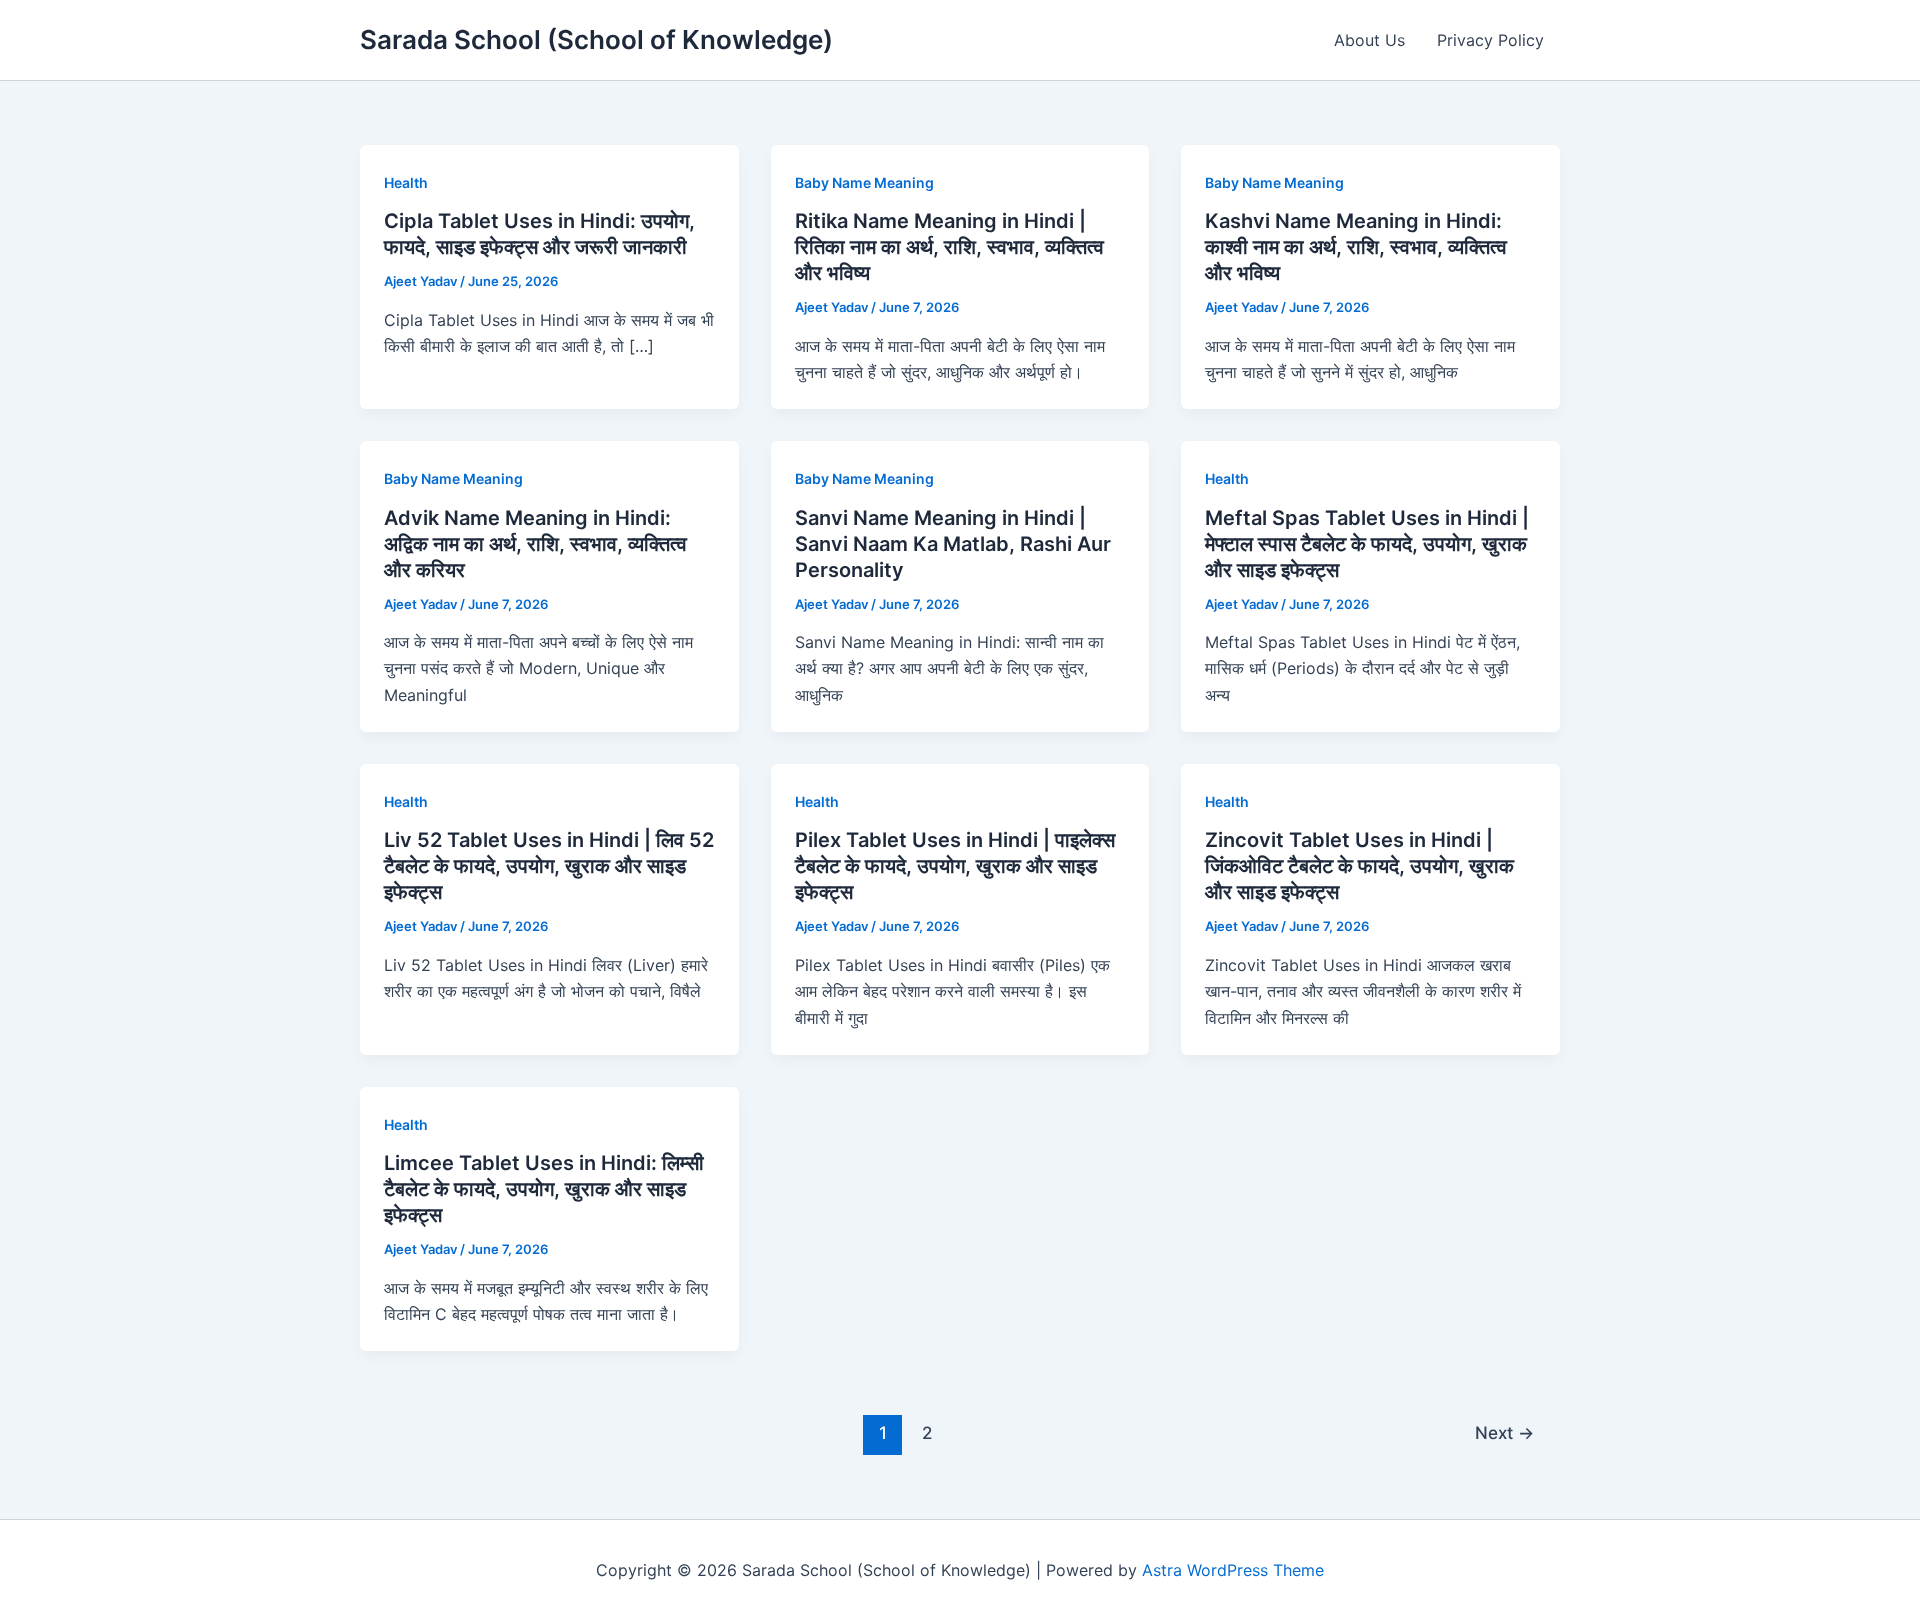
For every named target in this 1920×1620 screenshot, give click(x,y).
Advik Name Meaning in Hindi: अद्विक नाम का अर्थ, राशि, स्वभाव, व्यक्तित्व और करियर (535, 544)
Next (1504, 1432)
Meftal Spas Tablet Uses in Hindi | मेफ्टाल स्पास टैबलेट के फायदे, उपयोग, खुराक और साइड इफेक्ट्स (1367, 544)
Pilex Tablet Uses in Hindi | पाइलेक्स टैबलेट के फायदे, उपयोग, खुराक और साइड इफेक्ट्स (955, 866)
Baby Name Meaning (864, 182)
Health (406, 182)
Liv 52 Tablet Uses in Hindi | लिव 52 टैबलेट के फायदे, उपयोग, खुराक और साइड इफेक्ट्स (549, 866)
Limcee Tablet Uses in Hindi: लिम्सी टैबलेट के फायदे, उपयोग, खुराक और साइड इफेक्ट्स (544, 1189)
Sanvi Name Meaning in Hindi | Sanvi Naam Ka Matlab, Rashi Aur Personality (953, 544)
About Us (1369, 40)
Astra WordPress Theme (1233, 1570)
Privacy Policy (1490, 40)
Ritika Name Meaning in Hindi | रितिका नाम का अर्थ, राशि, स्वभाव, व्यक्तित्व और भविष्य (949, 247)
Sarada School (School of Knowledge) (596, 39)
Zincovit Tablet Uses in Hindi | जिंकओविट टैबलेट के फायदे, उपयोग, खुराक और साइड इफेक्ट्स (1359, 866)
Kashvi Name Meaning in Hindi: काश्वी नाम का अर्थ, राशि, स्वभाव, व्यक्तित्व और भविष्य (1356, 247)
